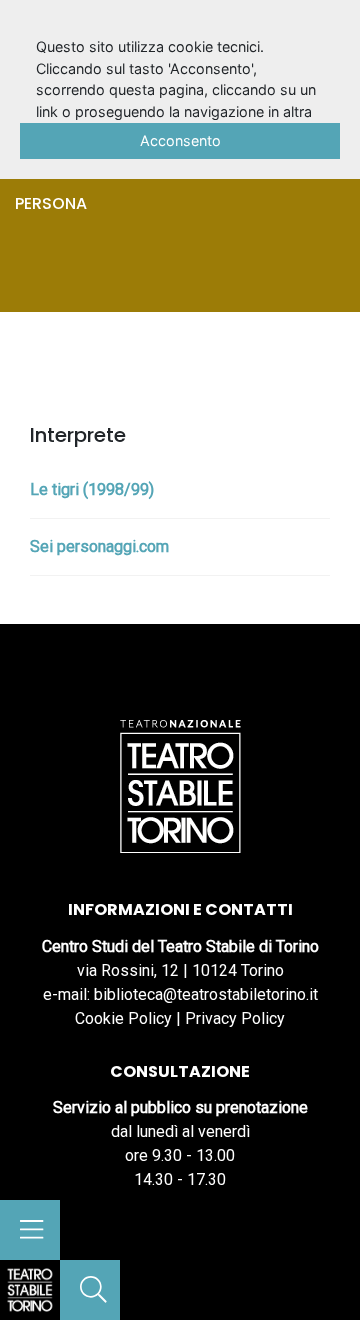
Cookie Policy (123, 1018)
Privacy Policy (235, 1018)
